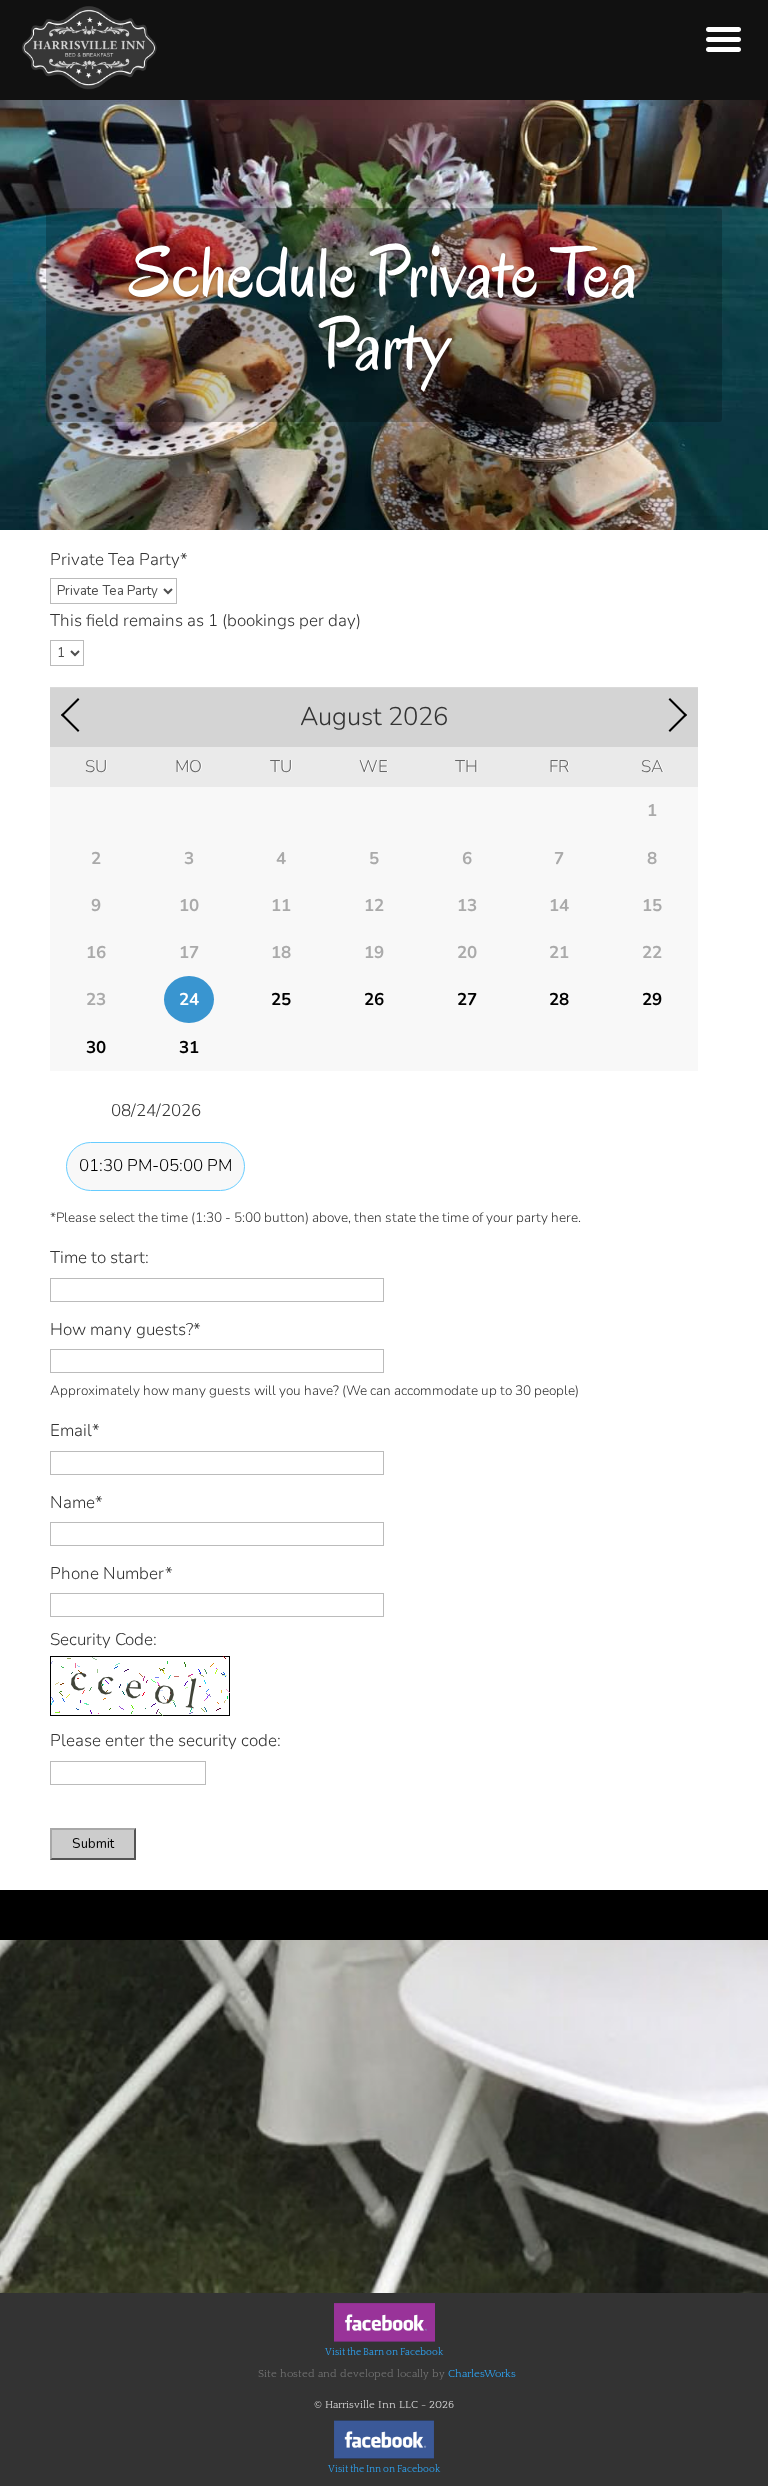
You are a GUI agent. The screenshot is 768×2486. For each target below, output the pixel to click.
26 (374, 999)
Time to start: (99, 1257)
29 (652, 999)
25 (281, 999)
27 (467, 999)
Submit (93, 1844)
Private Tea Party (119, 559)
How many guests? (125, 1329)
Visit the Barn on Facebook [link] (384, 2352)
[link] (384, 2339)
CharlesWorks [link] (482, 2374)
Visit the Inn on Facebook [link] (384, 2469)
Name (76, 1502)
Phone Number (111, 1573)
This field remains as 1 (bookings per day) (205, 620)
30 (96, 1047)
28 (559, 999)
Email (75, 1430)
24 (189, 999)
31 (189, 1047)
